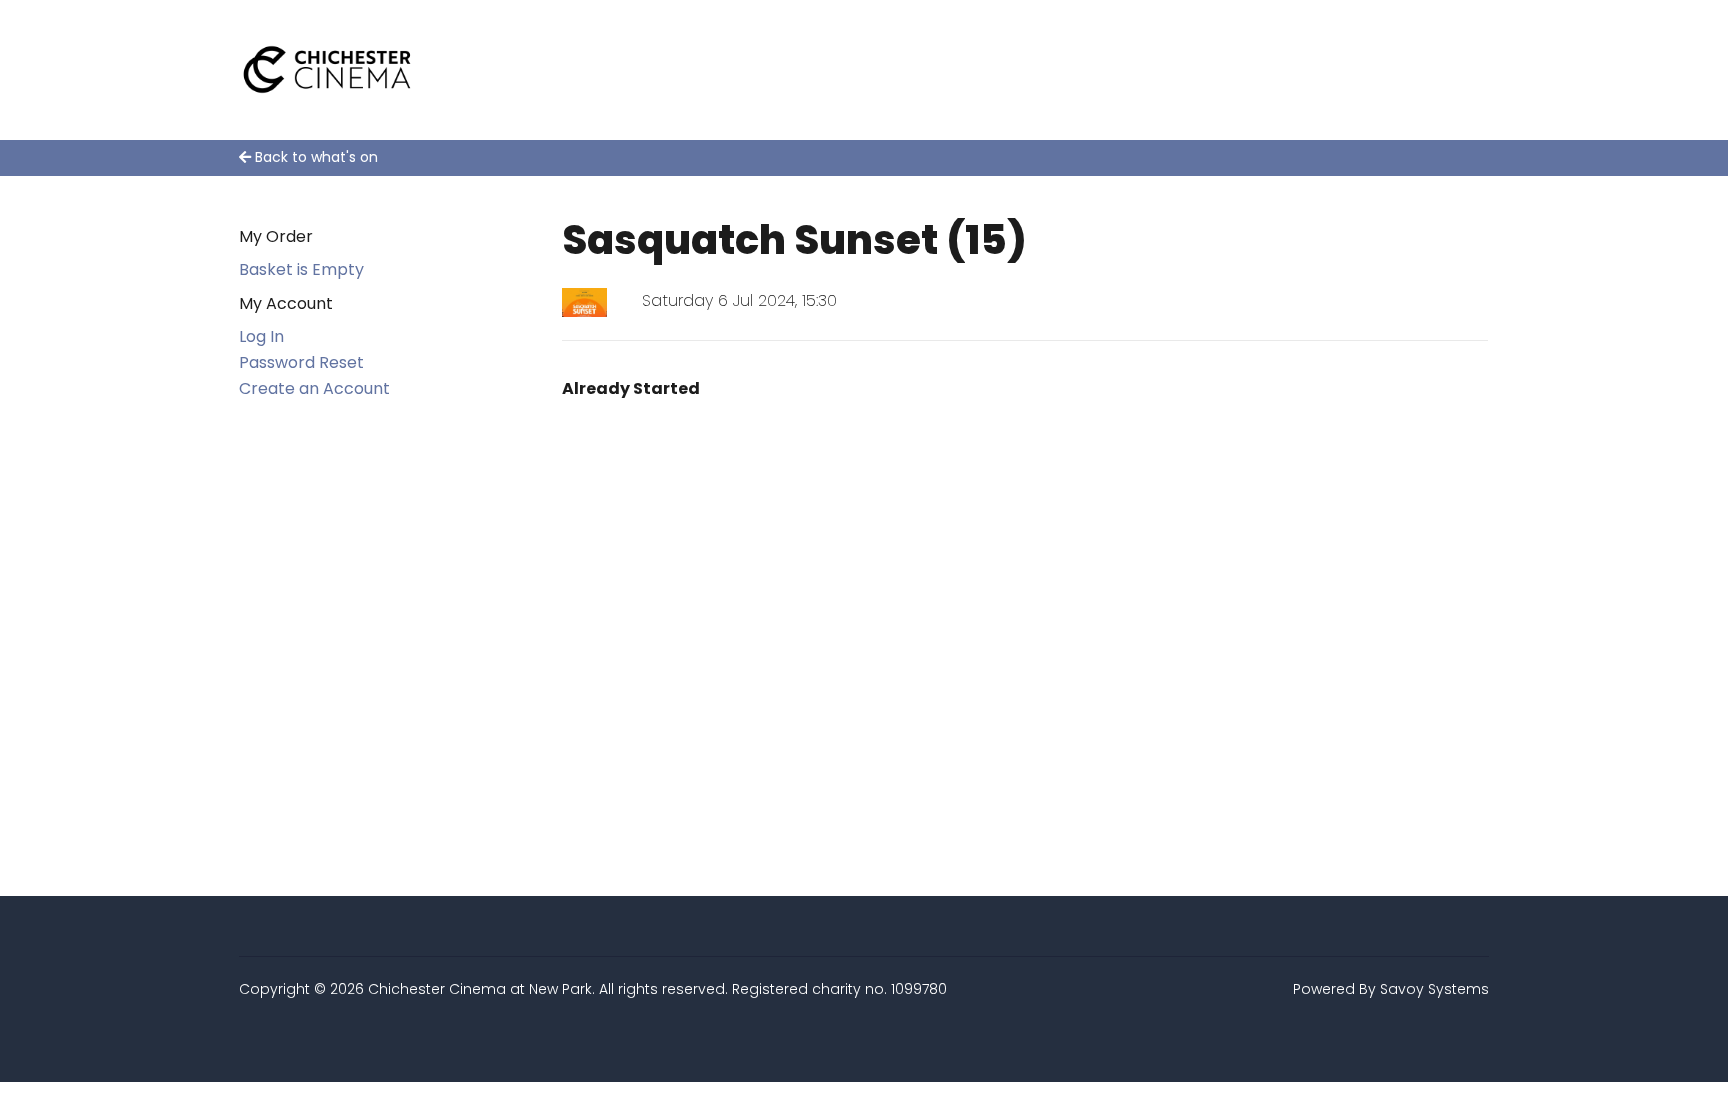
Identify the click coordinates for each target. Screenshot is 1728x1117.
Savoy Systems (1434, 989)
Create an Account (314, 388)
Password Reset (301, 362)
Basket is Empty (301, 269)
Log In (261, 336)
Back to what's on (314, 157)
